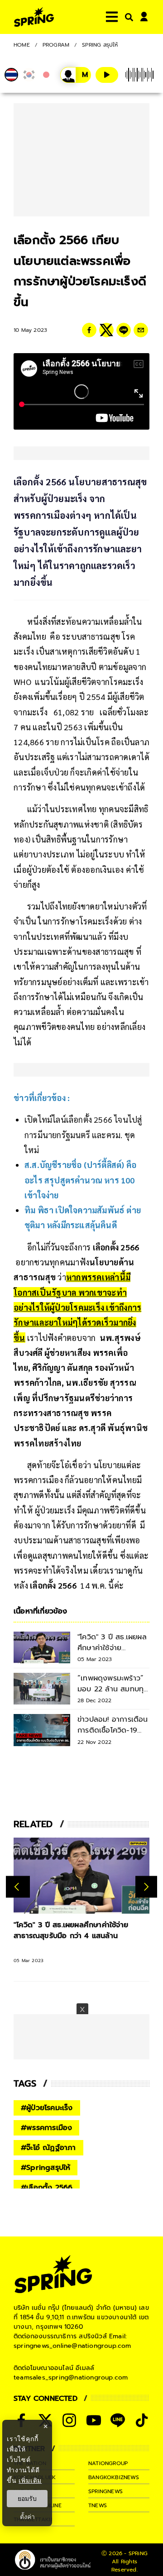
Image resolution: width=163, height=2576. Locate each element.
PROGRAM (56, 45)
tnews (98, 2505)
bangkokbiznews (114, 2477)
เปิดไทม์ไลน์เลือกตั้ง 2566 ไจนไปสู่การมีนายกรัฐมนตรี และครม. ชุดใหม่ (83, 1135)
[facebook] (89, 330)
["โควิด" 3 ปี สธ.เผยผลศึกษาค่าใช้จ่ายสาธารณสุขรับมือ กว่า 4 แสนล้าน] (81, 1876)
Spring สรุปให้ (100, 45)
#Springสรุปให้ (46, 2168)
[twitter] (106, 330)
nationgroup (108, 2463)
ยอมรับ (27, 2499)
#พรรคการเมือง (46, 2128)
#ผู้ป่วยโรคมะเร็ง (47, 2108)
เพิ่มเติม (30, 2480)
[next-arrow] (146, 1887)
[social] (69, 2420)
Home (22, 45)
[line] (124, 330)
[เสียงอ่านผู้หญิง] (76, 75)
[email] (141, 330)
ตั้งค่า (27, 2517)
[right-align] (127, 17)
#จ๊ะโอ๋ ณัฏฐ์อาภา (48, 2148)
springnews (105, 2491)
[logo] (34, 17)
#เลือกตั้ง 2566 (47, 2188)
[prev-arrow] (18, 1887)
